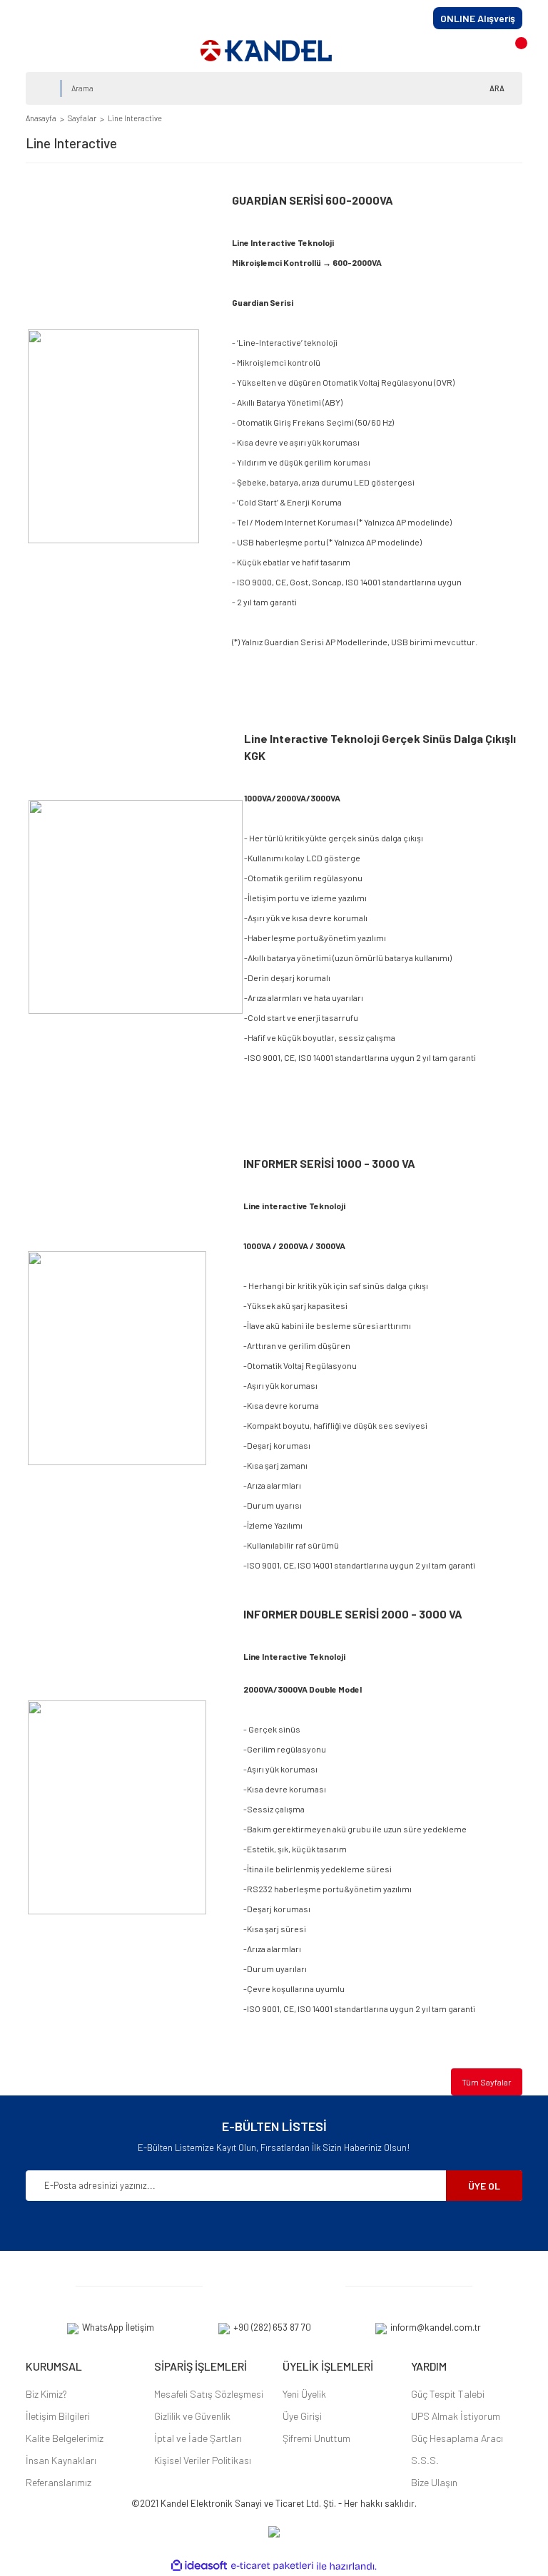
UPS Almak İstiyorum (456, 2416)
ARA (497, 88)
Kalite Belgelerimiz (65, 2438)
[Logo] (266, 51)
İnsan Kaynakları (61, 2460)
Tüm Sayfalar (487, 2082)
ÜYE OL (484, 2186)
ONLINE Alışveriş (478, 18)
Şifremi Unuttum (316, 2438)
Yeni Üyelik (304, 2394)
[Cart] (516, 50)
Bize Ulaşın (434, 2482)
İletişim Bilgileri (58, 2416)
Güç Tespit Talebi (448, 2394)
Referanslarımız (59, 2482)
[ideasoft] (199, 2566)
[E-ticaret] (272, 2566)
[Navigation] (40, 51)
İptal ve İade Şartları (198, 2438)
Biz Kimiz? (46, 2394)
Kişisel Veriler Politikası (203, 2460)
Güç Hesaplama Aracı (457, 2438)
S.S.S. (425, 2460)
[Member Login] (485, 50)
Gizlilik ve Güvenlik (192, 2416)
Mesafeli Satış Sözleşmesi (209, 2394)
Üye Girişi (302, 2416)
